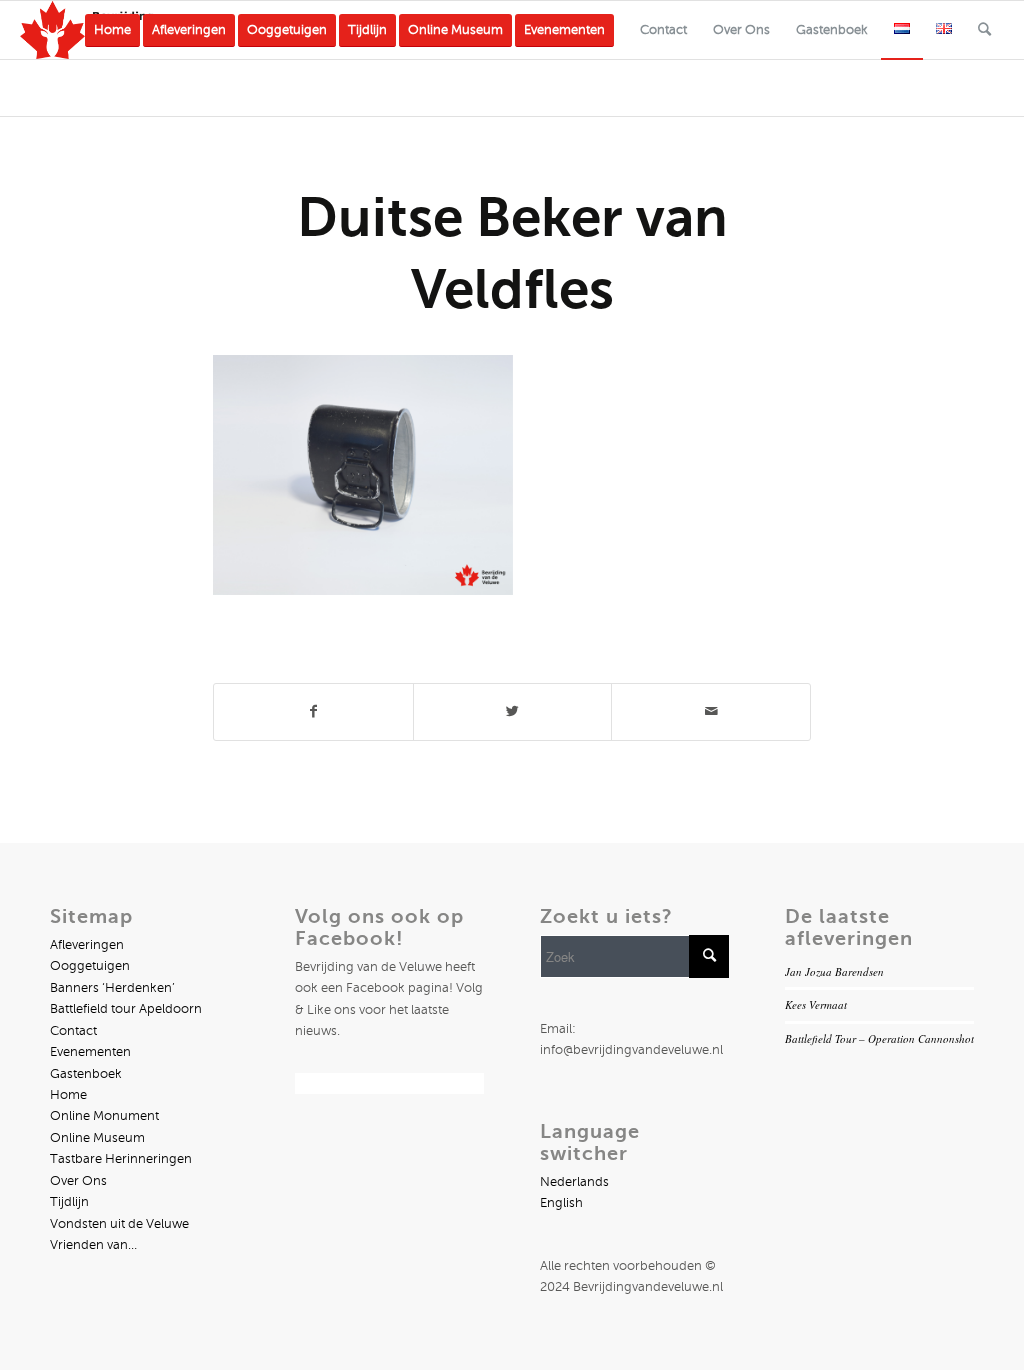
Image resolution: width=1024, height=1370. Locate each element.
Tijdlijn (69, 1202)
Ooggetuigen (90, 966)
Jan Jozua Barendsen (834, 971)
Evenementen (90, 1052)
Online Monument (104, 1116)
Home (68, 1095)
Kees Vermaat (816, 1004)
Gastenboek (86, 1074)
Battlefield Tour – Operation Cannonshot (879, 1038)
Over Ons (78, 1181)
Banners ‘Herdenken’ (112, 988)
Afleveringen (87, 945)
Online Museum (97, 1138)
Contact (73, 1031)
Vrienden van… (93, 1245)
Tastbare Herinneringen (121, 1159)
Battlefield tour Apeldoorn (126, 1009)
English (561, 1203)
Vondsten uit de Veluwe (119, 1224)
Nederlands (574, 1182)
